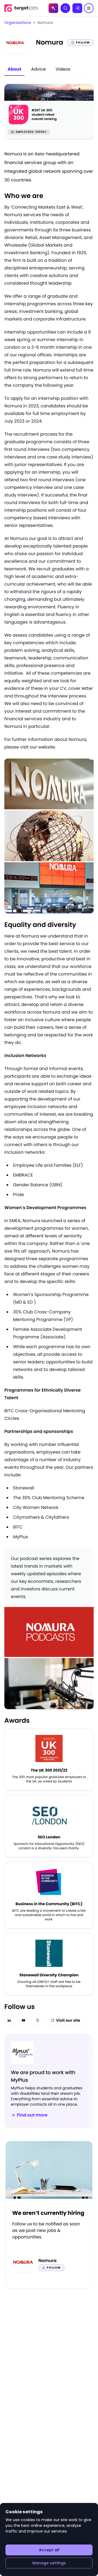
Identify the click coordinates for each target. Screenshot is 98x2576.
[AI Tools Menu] (53, 8)
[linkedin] (9, 2020)
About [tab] (14, 69)
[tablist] (39, 70)
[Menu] (89, 8)
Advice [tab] (38, 69)
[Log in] (77, 8)
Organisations (18, 23)
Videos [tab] (63, 69)
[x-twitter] (38, 2020)
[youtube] (23, 2020)
